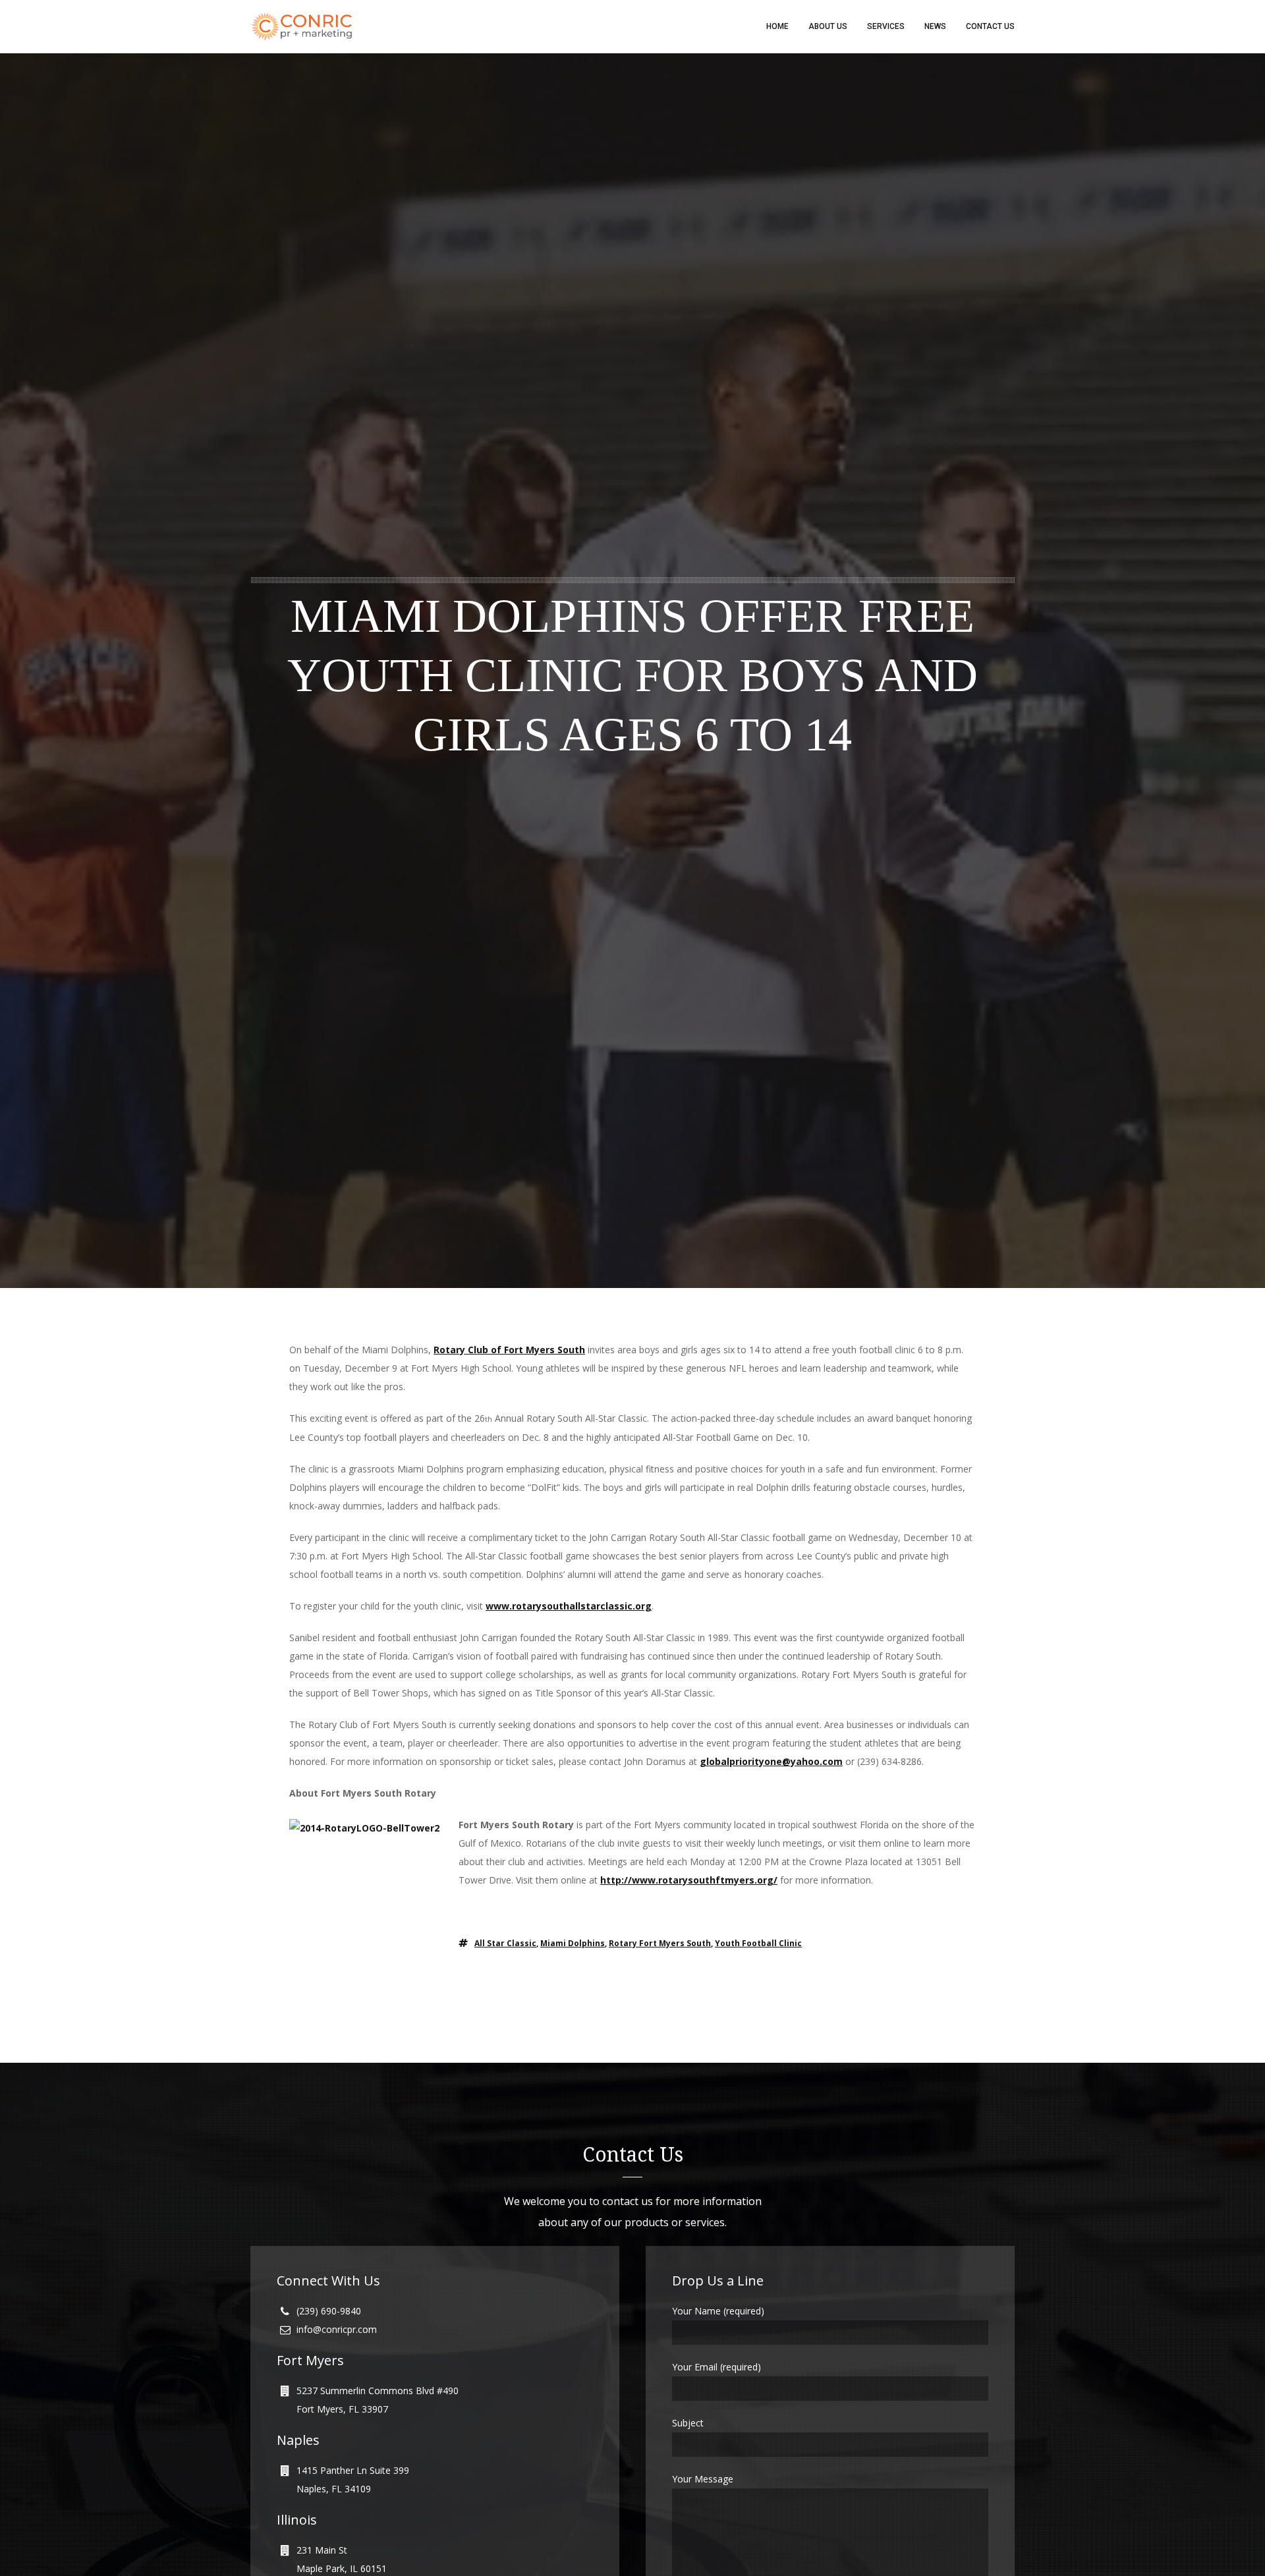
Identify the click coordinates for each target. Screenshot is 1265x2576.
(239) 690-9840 (329, 2311)
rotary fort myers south (660, 1943)
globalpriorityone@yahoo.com (771, 1761)
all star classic (505, 1943)
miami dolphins (573, 1943)
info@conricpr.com (337, 2329)
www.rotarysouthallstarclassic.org (569, 1606)
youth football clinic (758, 1943)
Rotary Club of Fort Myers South (509, 1350)
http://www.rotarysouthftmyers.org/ (689, 1880)
